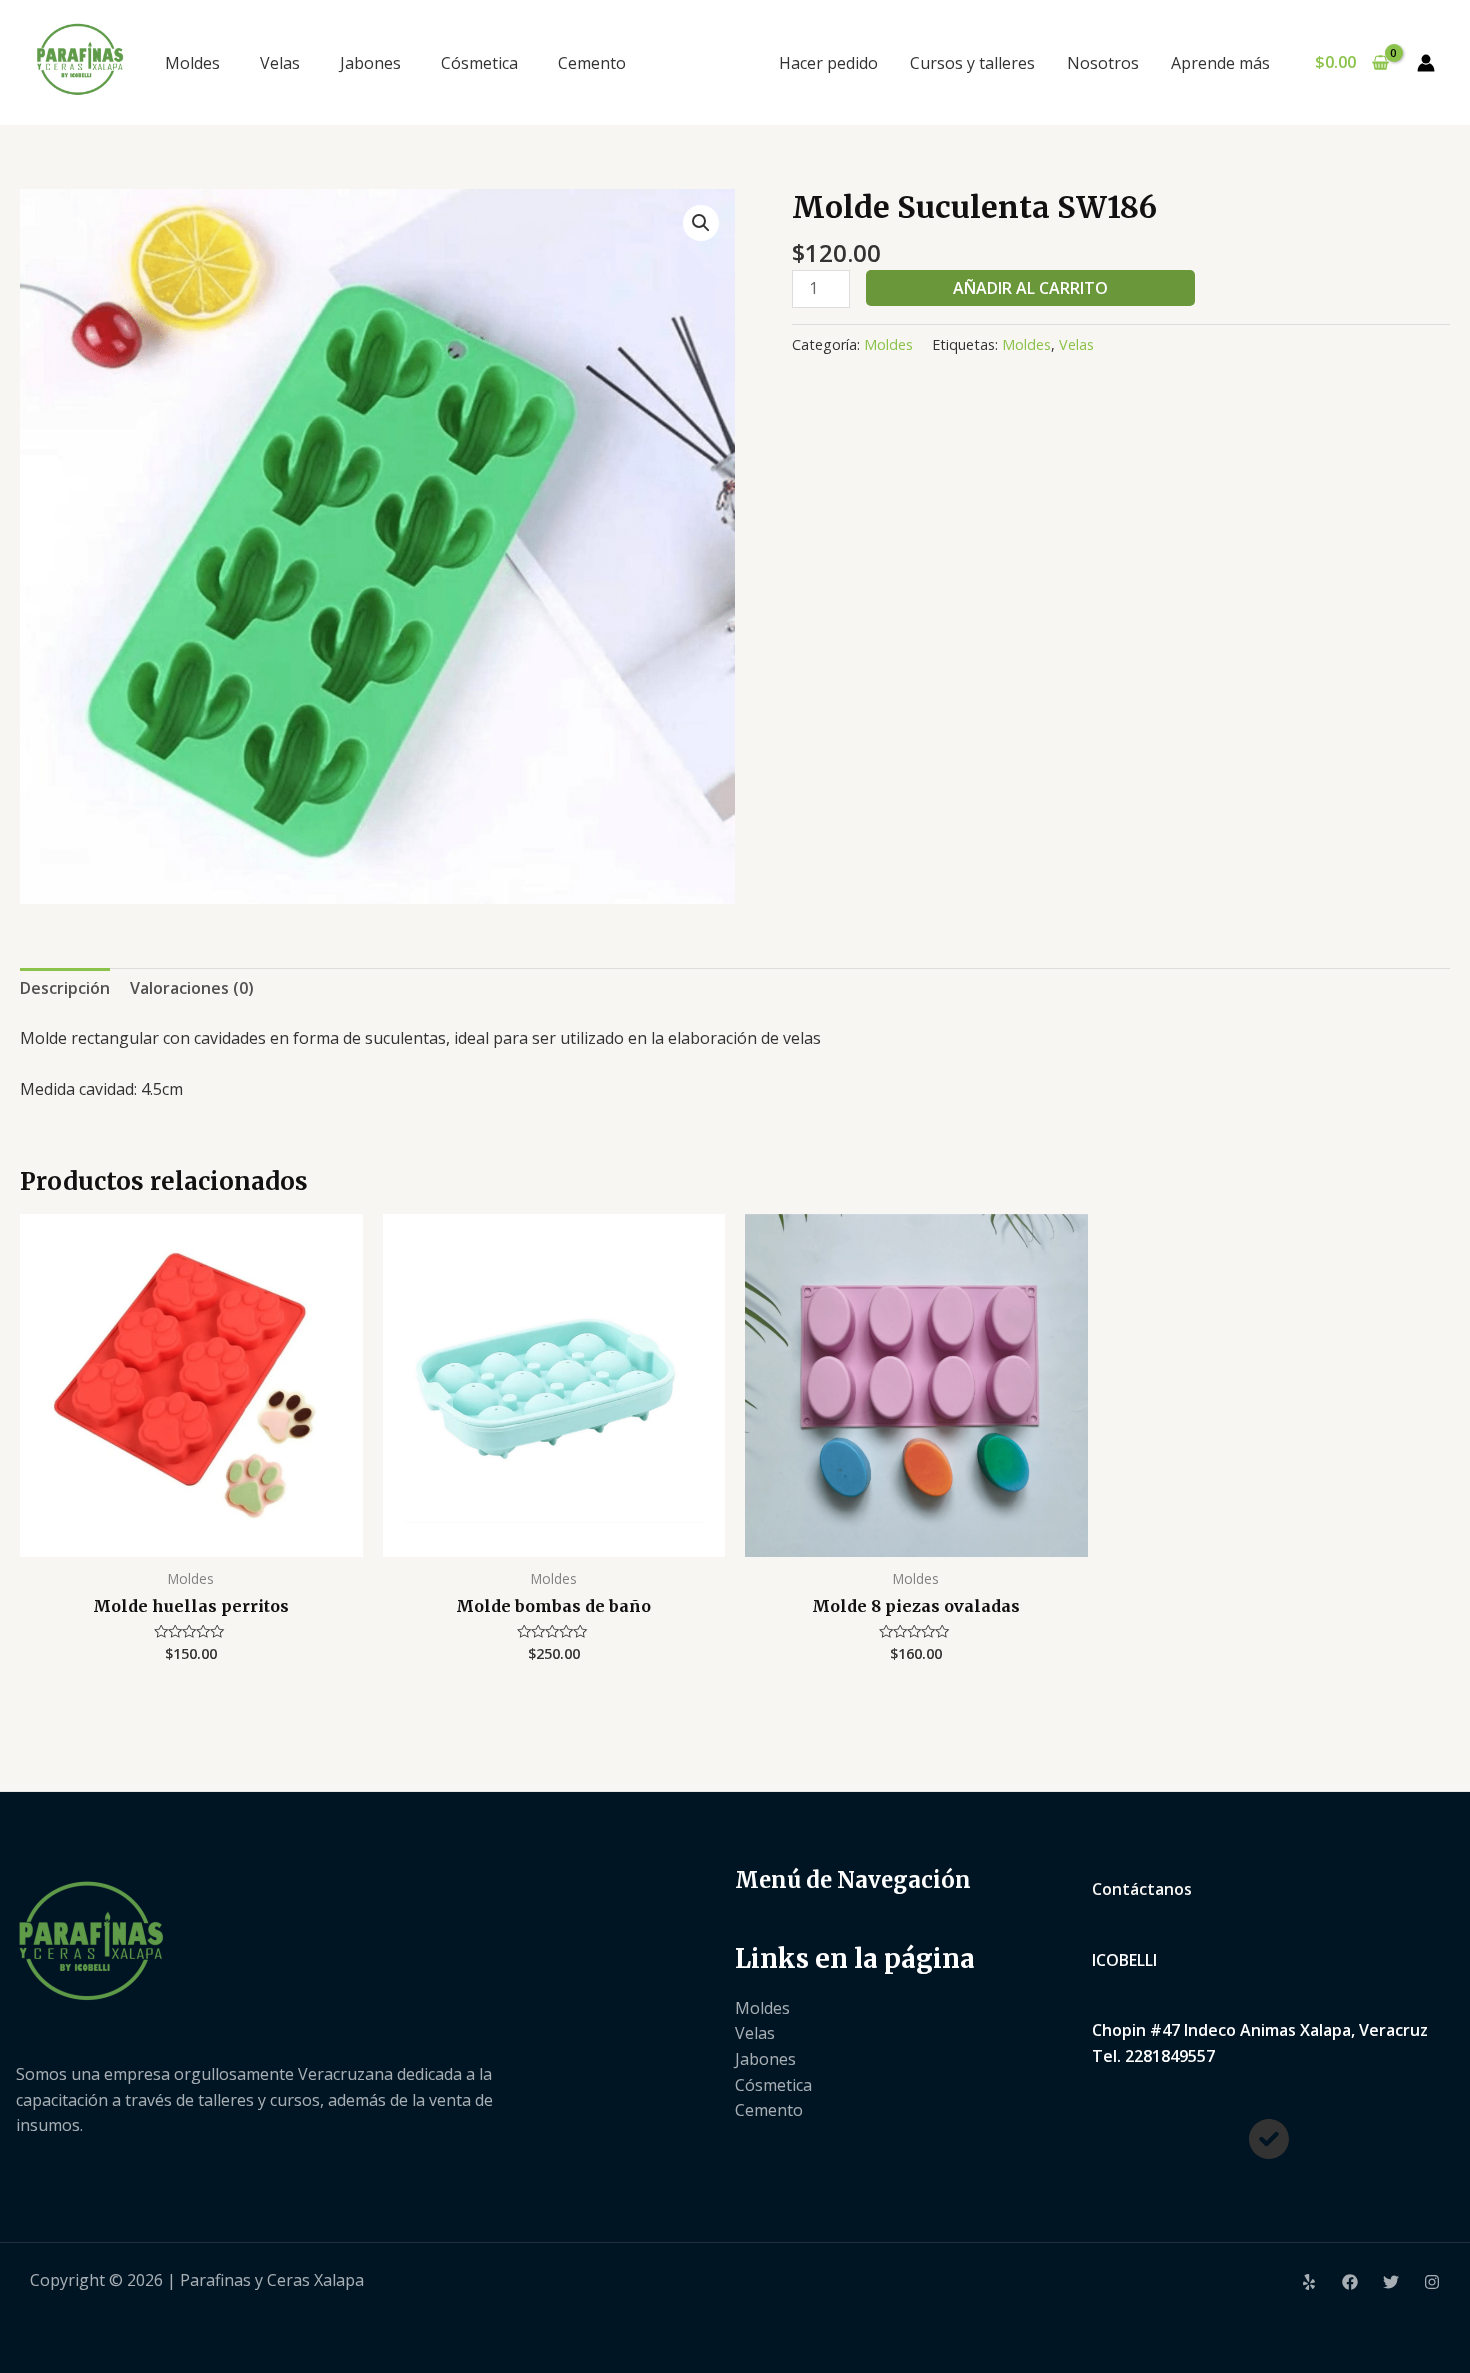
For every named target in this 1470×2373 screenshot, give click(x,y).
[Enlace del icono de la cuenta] (1426, 63)
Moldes (192, 63)
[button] (701, 223)
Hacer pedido (828, 63)
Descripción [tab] (65, 988)
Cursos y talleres (972, 63)
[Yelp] (1309, 2282)
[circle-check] (1269, 2139)
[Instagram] (1432, 2282)
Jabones (370, 63)
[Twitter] (1391, 2282)
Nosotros (1103, 63)
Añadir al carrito (1030, 288)
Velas (280, 63)
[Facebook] (1350, 2282)
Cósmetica (479, 63)
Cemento (592, 63)
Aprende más (1220, 63)
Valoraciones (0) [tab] (192, 988)
